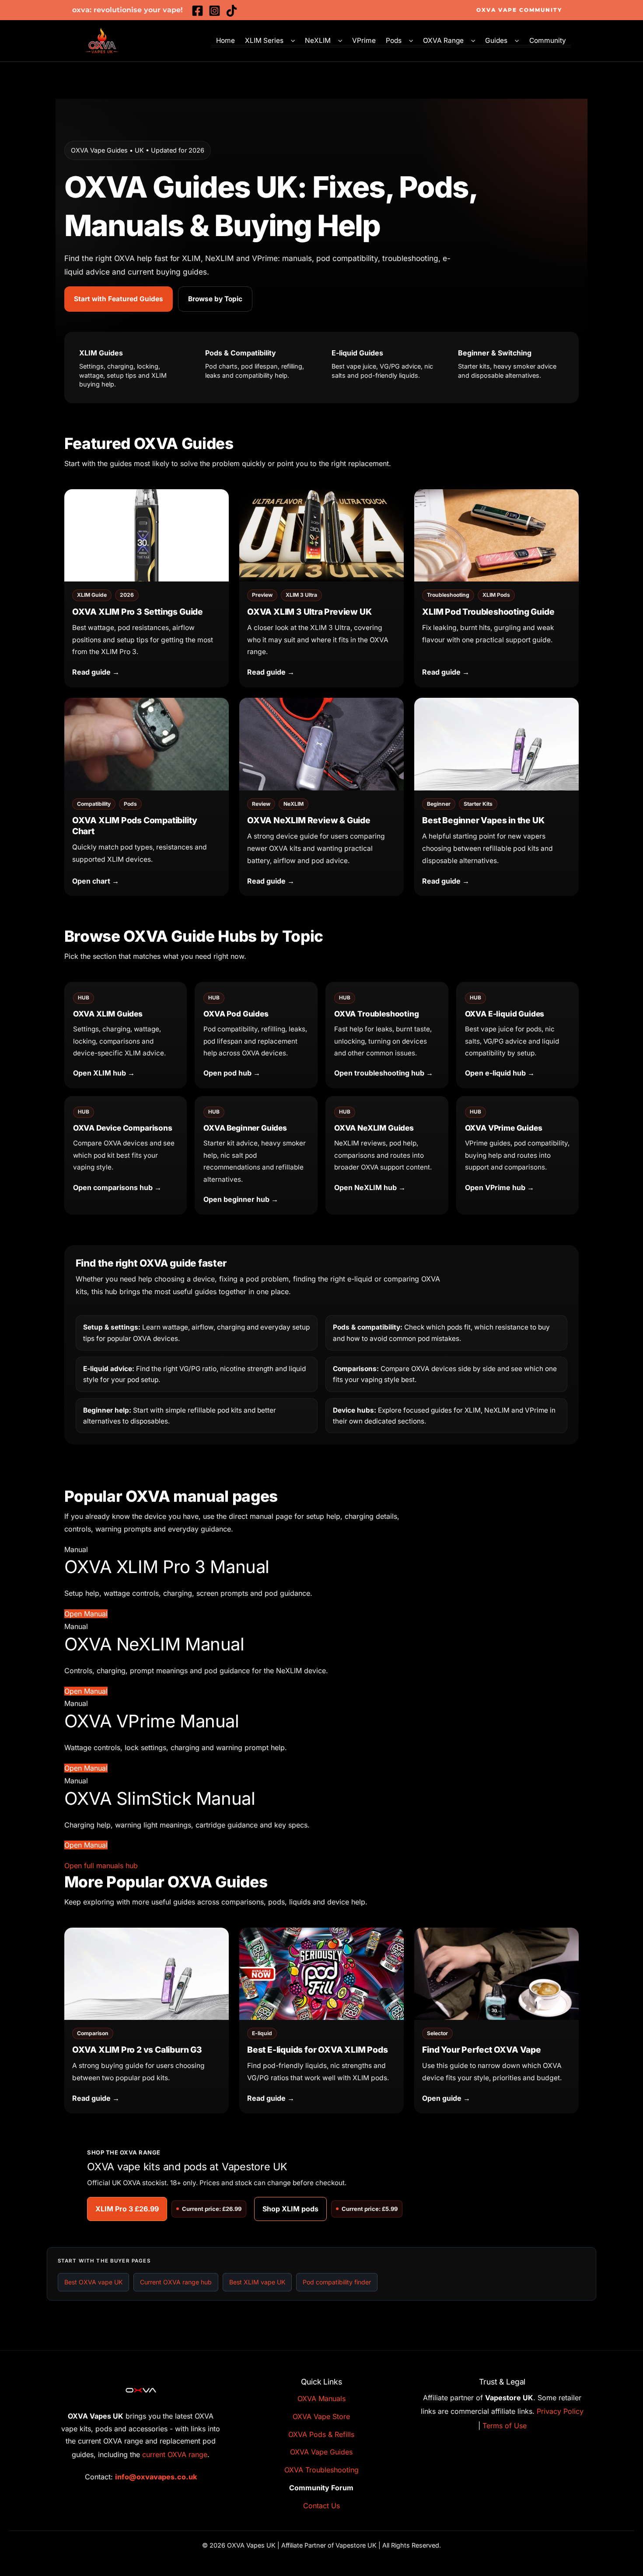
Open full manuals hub (101, 1866)
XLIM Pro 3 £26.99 (127, 2209)
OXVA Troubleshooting (321, 2470)
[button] (519, 10)
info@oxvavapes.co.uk (156, 2477)
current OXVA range (175, 2454)
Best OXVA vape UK (93, 2282)
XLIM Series (264, 41)
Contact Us (321, 2506)
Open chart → (96, 881)
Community (548, 41)
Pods (394, 41)
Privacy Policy (560, 2411)
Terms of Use (505, 2426)
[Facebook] (197, 11)
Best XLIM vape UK (257, 2282)
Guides (496, 41)
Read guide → (96, 672)
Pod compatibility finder (337, 2282)
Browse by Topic (215, 299)
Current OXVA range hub (176, 2282)
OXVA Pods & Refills (321, 2434)
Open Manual (86, 1614)
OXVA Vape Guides (321, 2452)
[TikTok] (232, 11)
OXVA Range (443, 41)
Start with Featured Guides (119, 299)
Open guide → (446, 2098)
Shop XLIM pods (290, 2209)
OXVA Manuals (321, 2398)
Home (225, 41)
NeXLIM (318, 41)
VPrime (364, 41)
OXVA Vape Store (321, 2416)
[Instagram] (215, 11)
